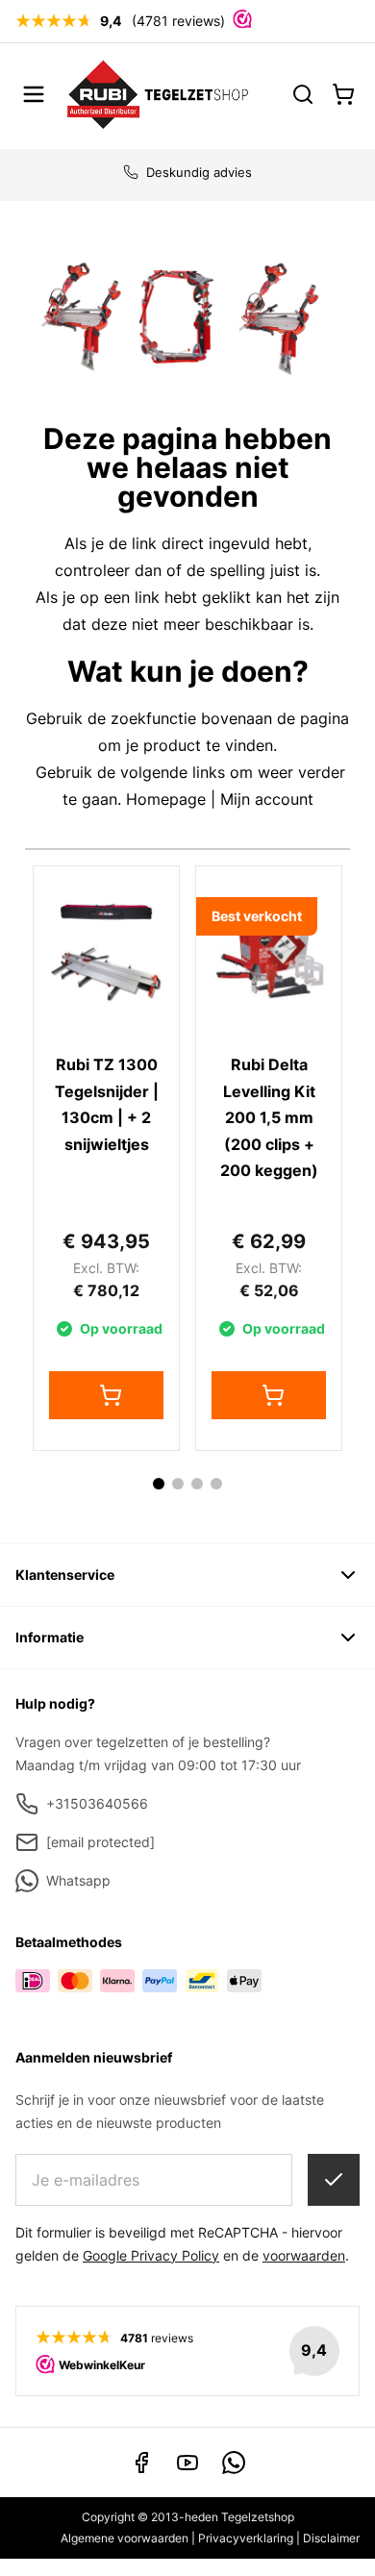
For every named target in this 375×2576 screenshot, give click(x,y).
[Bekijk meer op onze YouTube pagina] (187, 2463)
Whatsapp (78, 1880)
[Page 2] (178, 1484)
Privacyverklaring (246, 2538)
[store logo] (158, 94)
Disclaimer (331, 2538)
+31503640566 (97, 1803)
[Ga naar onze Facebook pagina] (141, 2463)
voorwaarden (304, 2255)
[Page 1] (159, 1484)
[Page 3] (197, 1484)
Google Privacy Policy (151, 2255)
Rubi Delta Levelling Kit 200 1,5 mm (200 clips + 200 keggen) (269, 1117)
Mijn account (267, 799)
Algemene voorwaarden (125, 2538)
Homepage (166, 799)
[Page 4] (216, 1484)
